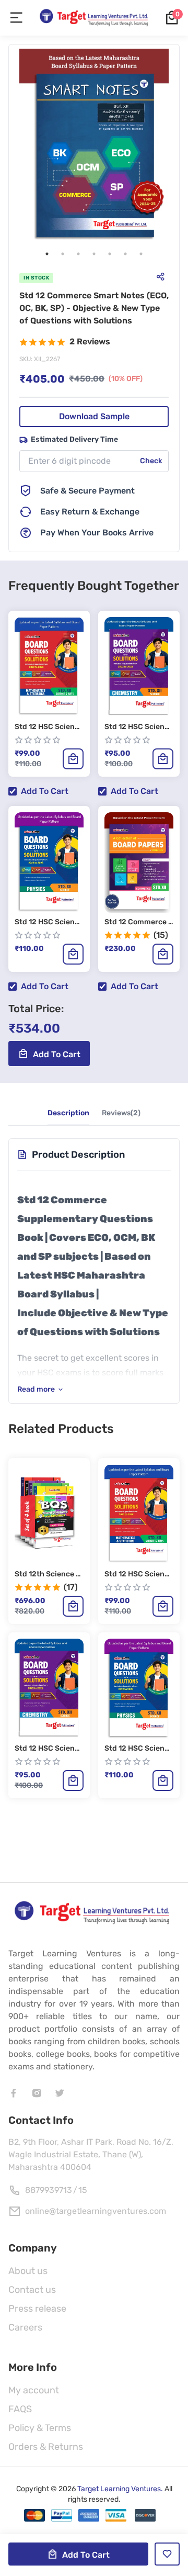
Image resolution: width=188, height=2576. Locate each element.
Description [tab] (68, 1113)
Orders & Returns (46, 2447)
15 (83, 2190)
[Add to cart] (73, 759)
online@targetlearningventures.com (96, 2211)
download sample (94, 416)
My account (34, 2390)
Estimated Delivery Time (74, 439)
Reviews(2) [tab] (121, 1113)
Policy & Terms (40, 2428)
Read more (36, 1389)
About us (28, 2271)
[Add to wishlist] (167, 2554)
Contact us (32, 2290)
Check (151, 461)
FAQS (20, 2409)
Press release (37, 2309)
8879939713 (49, 2190)
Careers (25, 2327)
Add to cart (45, 791)
